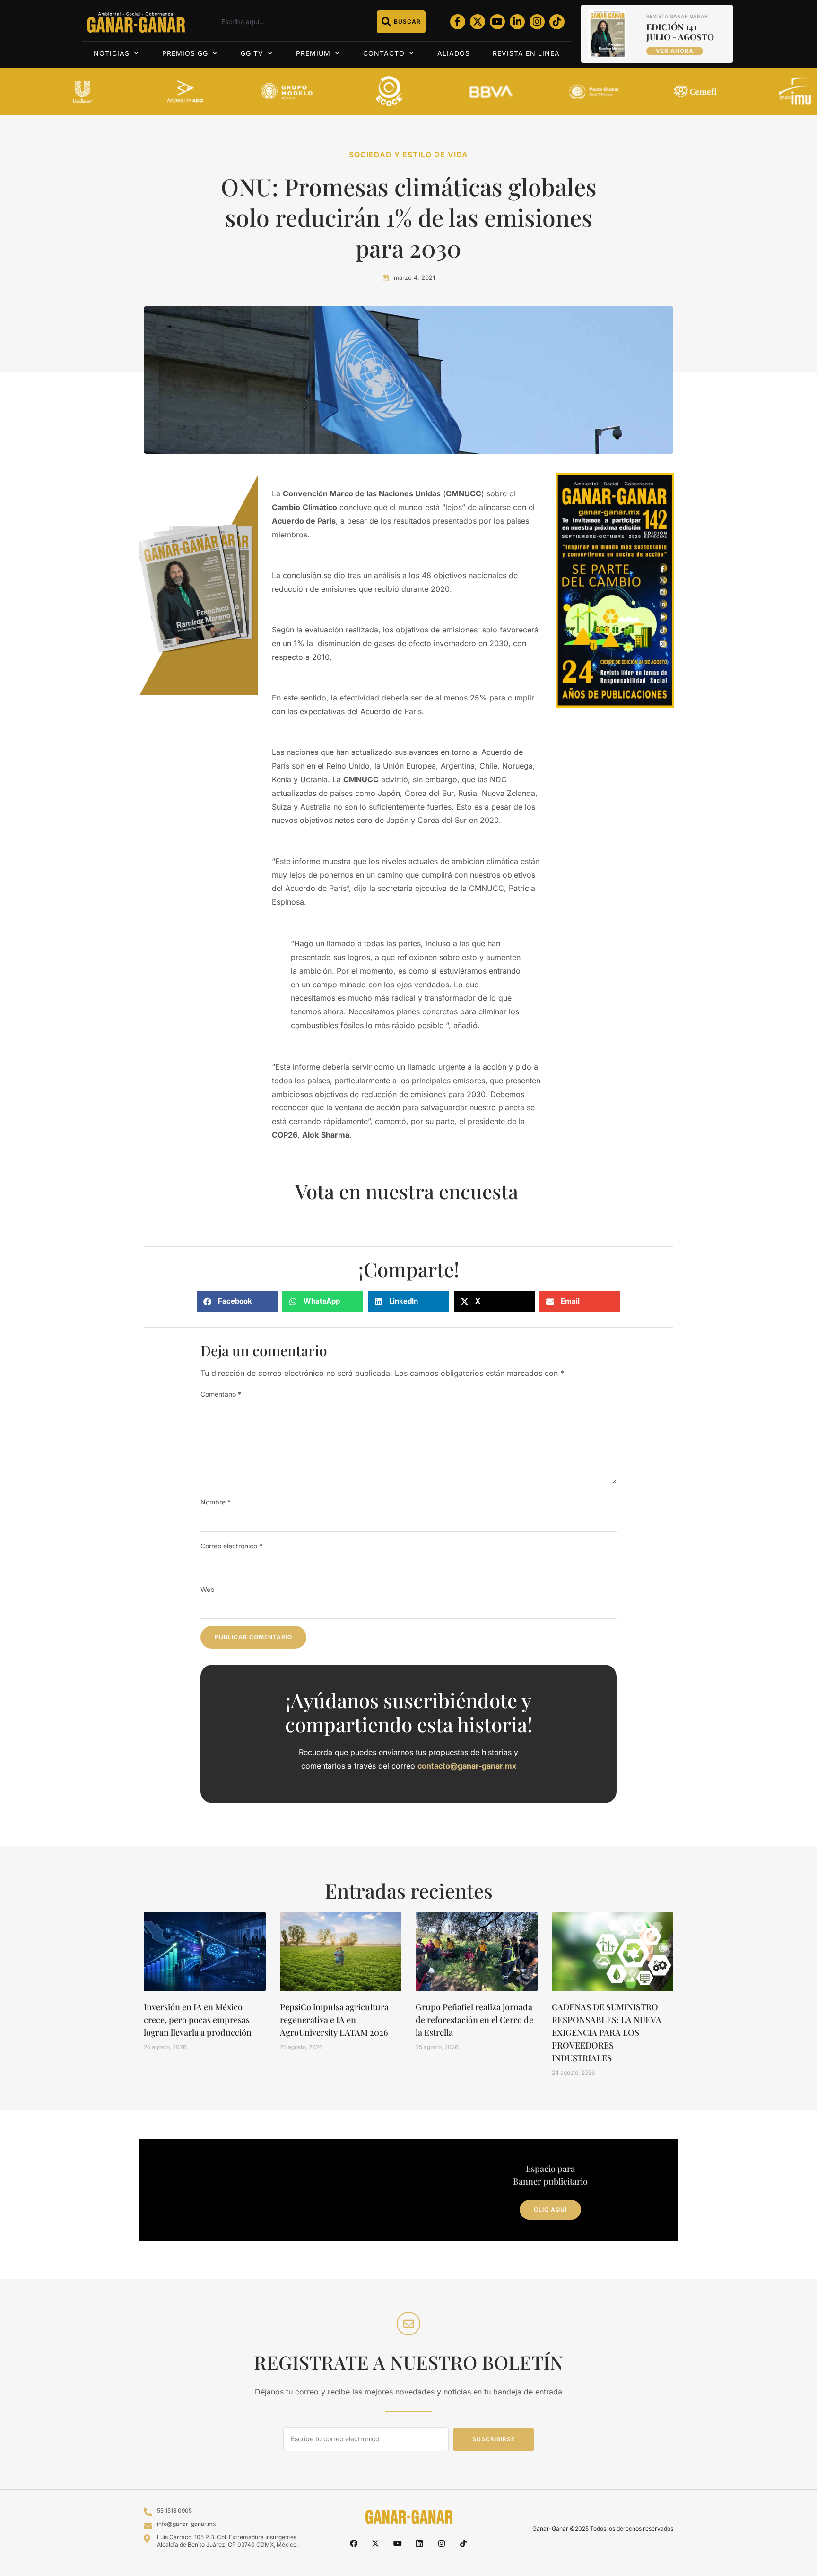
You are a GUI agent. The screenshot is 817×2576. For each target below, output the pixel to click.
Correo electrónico (231, 1546)
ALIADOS (454, 53)
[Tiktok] (557, 22)
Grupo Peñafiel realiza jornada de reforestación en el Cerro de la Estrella (474, 2020)
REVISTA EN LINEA (526, 53)
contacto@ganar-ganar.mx (467, 1766)
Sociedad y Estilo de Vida (408, 155)
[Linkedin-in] (517, 22)
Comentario (221, 1394)
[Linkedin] (419, 2543)
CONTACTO (384, 53)
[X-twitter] (478, 22)
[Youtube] (497, 22)
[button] (237, 1301)
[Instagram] (537, 22)
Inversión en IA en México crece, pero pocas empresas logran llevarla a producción (198, 2020)
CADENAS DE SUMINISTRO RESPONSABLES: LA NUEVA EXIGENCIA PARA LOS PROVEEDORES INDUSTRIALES (607, 2032)
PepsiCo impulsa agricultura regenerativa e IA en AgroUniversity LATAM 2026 (334, 2020)
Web (208, 1589)
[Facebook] (354, 2543)
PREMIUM (313, 53)
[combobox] (293, 22)
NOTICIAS (112, 53)
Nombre (216, 1502)
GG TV (252, 53)
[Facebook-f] (458, 22)
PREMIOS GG (185, 53)
